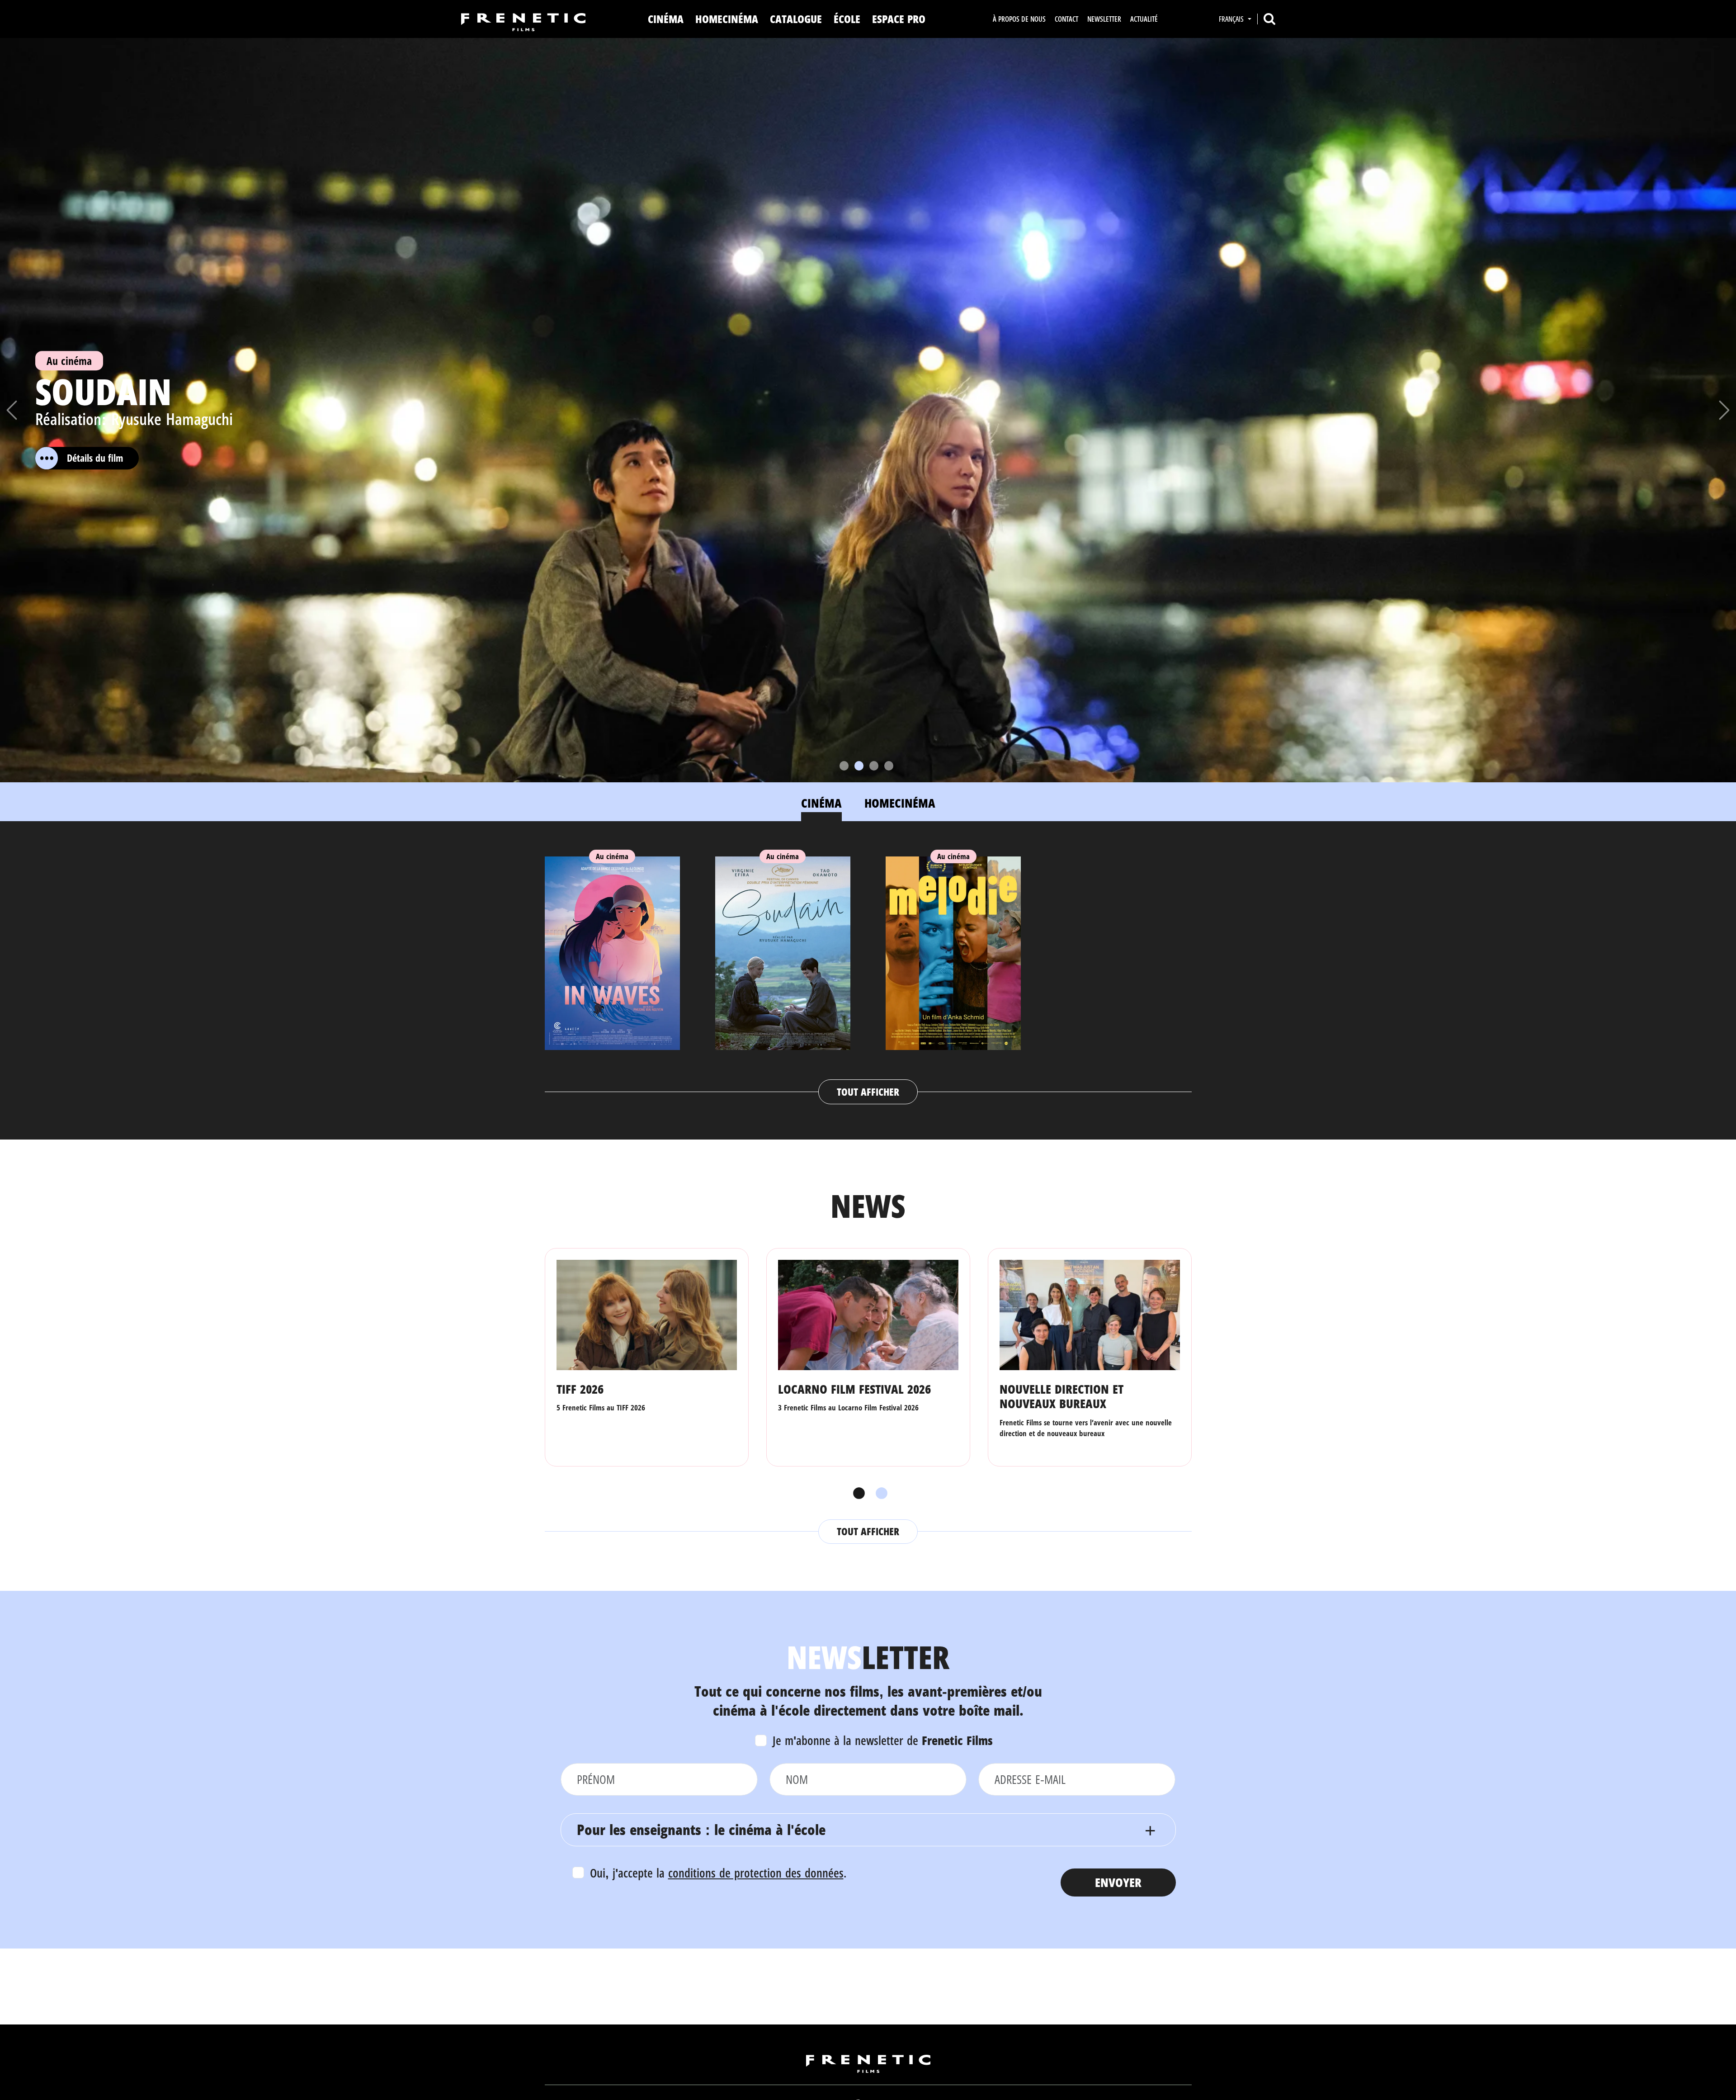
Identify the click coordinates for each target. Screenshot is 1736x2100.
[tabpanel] (868, 971)
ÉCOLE (847, 19)
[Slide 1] (844, 766)
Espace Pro (899, 19)
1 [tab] (857, 1494)
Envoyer (1118, 1882)
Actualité (1144, 19)
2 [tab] (879, 1494)
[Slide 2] (859, 766)
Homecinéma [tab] (900, 803)
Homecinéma (727, 19)
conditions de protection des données (756, 1873)
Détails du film (95, 458)
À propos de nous (1019, 19)
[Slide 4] (889, 766)
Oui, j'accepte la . (718, 1873)
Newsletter (1104, 19)
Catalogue (796, 19)
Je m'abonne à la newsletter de (883, 1740)
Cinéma (666, 19)
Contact (1066, 19)
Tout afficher (868, 1092)
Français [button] (1232, 19)
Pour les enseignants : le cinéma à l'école (701, 1829)
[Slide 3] (874, 766)
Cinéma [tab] (821, 803)
